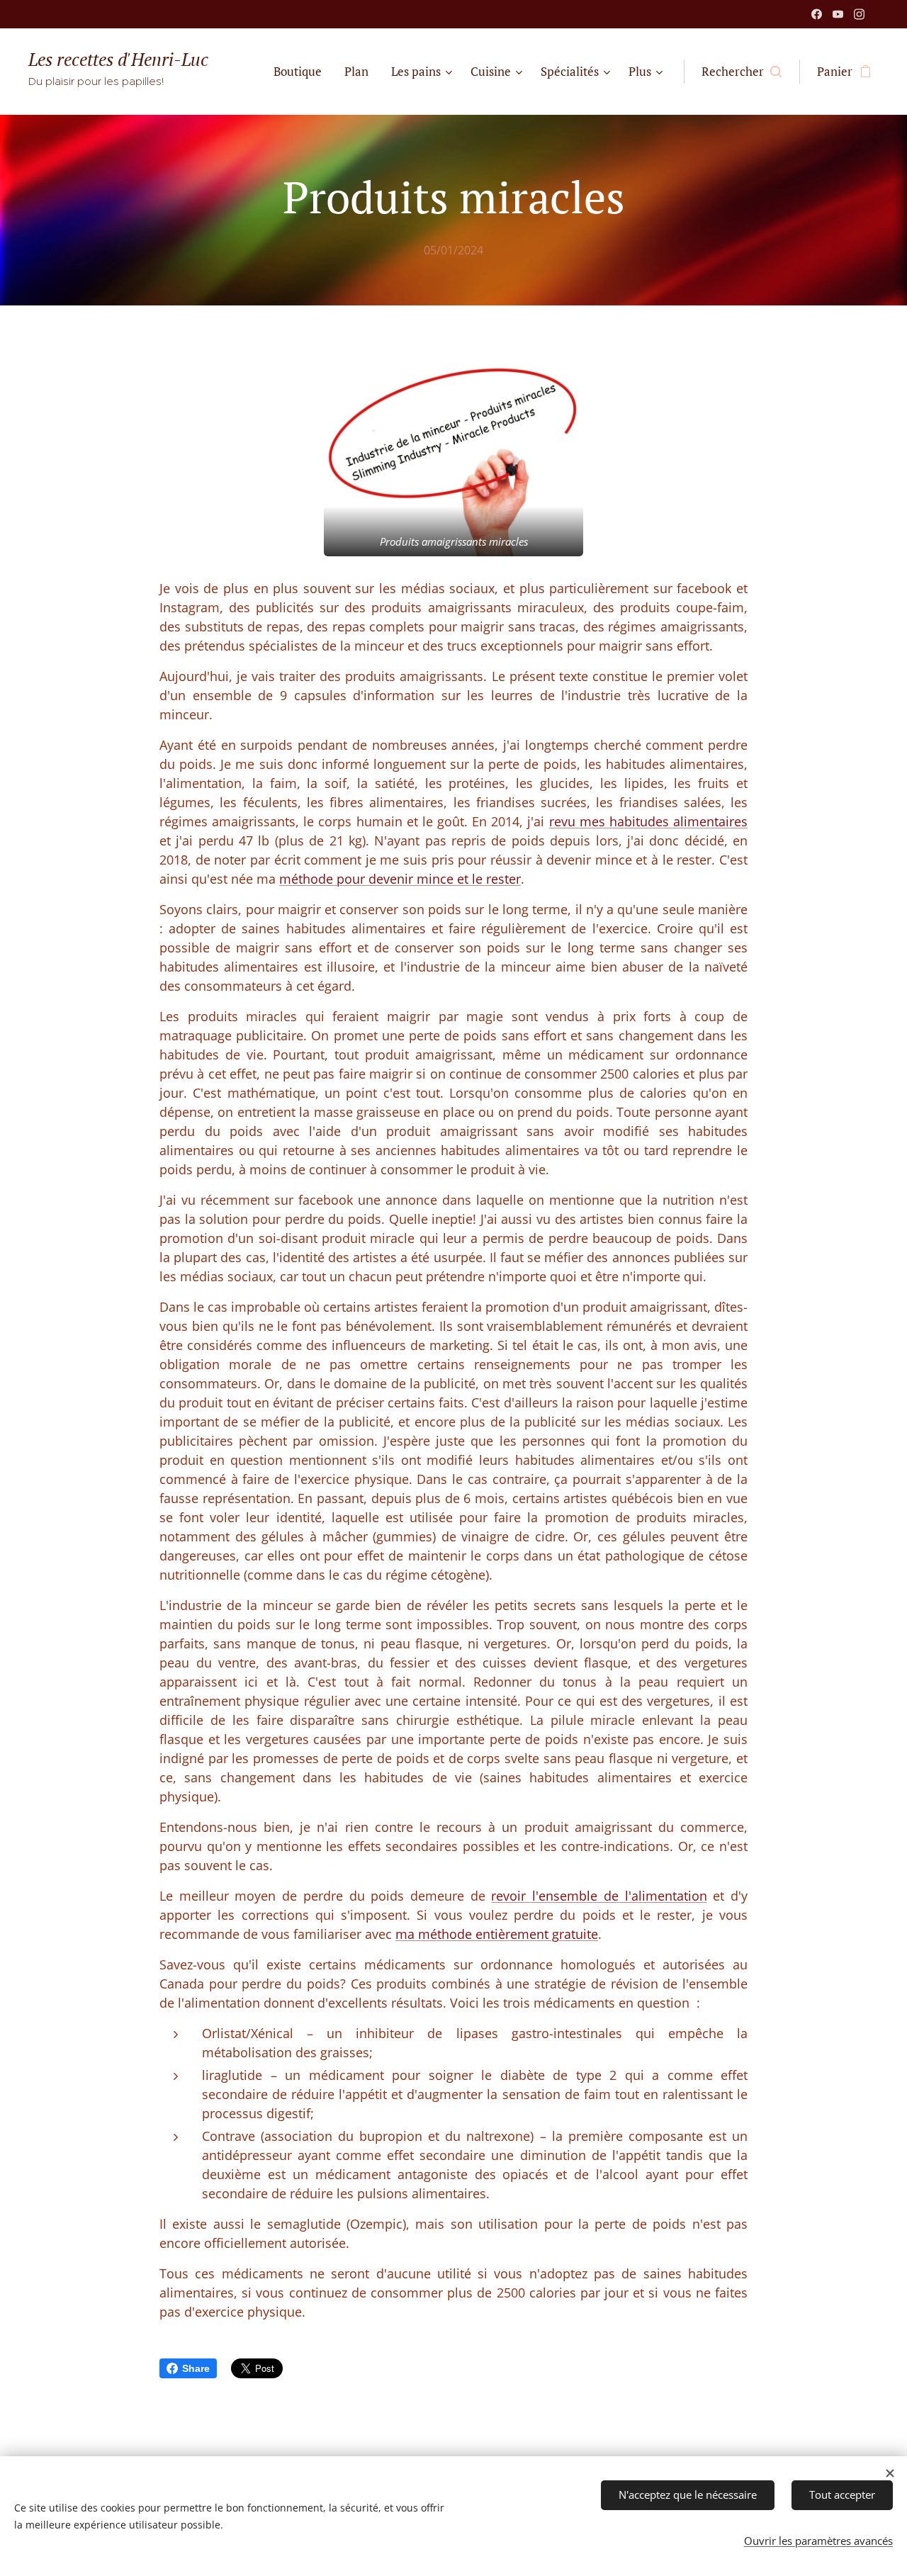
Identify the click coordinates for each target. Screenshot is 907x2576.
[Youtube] (838, 14)
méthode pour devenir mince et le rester (400, 879)
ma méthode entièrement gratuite (497, 1934)
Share (196, 2368)
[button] (742, 72)
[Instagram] (859, 14)
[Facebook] (817, 14)
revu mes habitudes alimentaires (648, 821)
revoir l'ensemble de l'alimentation (599, 1896)
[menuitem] (302, 72)
